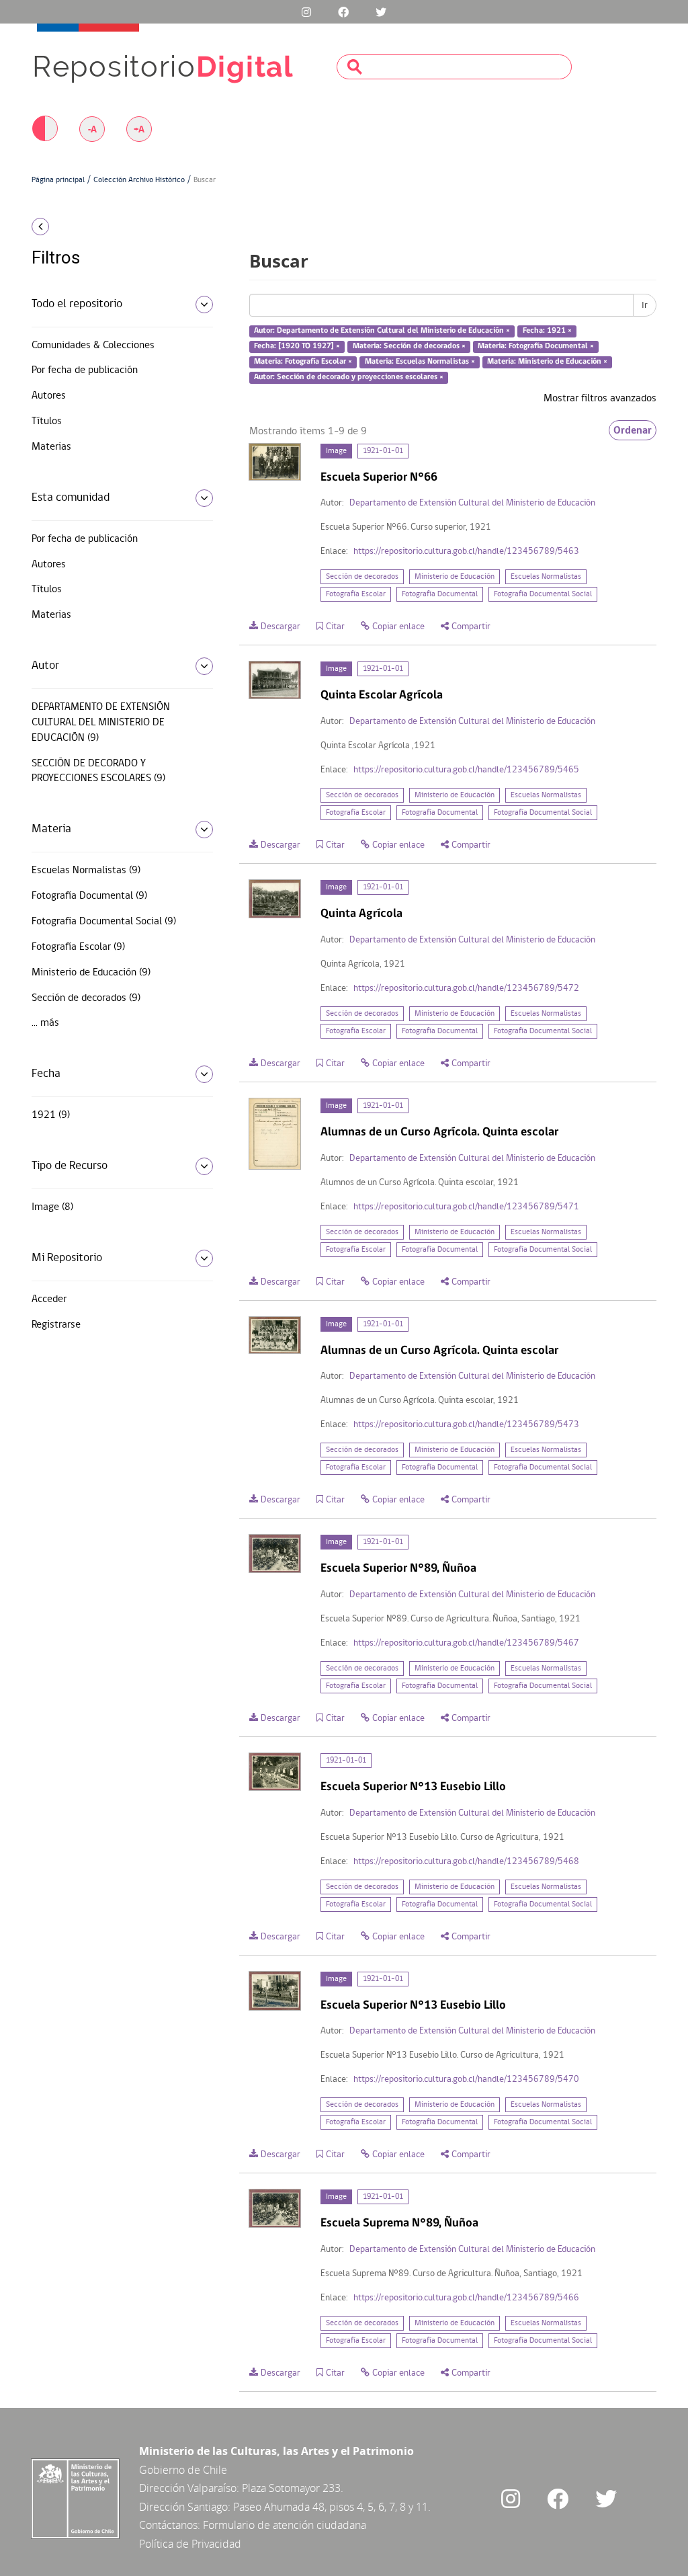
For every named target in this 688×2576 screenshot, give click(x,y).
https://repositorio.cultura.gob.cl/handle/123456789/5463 (466, 552)
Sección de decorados (362, 577)
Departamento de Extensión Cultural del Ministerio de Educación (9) (101, 723)
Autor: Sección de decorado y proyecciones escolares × (349, 377)
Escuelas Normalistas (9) (86, 871)
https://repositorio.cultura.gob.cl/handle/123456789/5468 (466, 1862)
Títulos (47, 421)
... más (45, 1023)
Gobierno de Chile (183, 2470)
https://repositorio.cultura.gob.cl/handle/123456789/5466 (466, 2298)
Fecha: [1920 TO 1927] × (297, 346)
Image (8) (52, 1207)
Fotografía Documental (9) (89, 896)
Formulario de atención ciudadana (285, 2525)
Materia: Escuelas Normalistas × (420, 362)
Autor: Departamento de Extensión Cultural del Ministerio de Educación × (382, 331)
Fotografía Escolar (356, 594)
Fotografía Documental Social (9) (104, 922)
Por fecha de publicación (85, 370)
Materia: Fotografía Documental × (536, 346)
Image (336, 451)
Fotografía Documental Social (543, 594)
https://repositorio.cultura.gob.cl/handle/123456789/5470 (466, 2080)
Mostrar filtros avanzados (600, 399)
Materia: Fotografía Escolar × (303, 362)
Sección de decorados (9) (86, 998)
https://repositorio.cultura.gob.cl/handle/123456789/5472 (466, 989)
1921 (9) (51, 1115)
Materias (51, 447)
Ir (645, 305)
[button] (102, 227)
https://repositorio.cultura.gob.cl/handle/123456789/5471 (466, 1207)
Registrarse (56, 1325)
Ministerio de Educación (455, 577)
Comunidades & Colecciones (93, 346)
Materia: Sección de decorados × (409, 346)
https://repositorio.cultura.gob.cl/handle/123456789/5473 (466, 1425)
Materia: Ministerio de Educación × (547, 362)
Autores (49, 396)
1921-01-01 (383, 451)
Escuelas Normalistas (546, 577)
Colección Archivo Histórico (139, 180)
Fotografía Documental (440, 594)
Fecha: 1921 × (547, 331)
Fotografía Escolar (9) (78, 947)
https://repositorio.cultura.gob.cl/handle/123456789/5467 (466, 1643)
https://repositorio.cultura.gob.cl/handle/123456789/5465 (466, 770)
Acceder (49, 1299)
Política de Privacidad (190, 2544)
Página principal (58, 180)
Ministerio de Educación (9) (91, 973)
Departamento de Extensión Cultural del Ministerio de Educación (472, 503)
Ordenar (633, 430)
